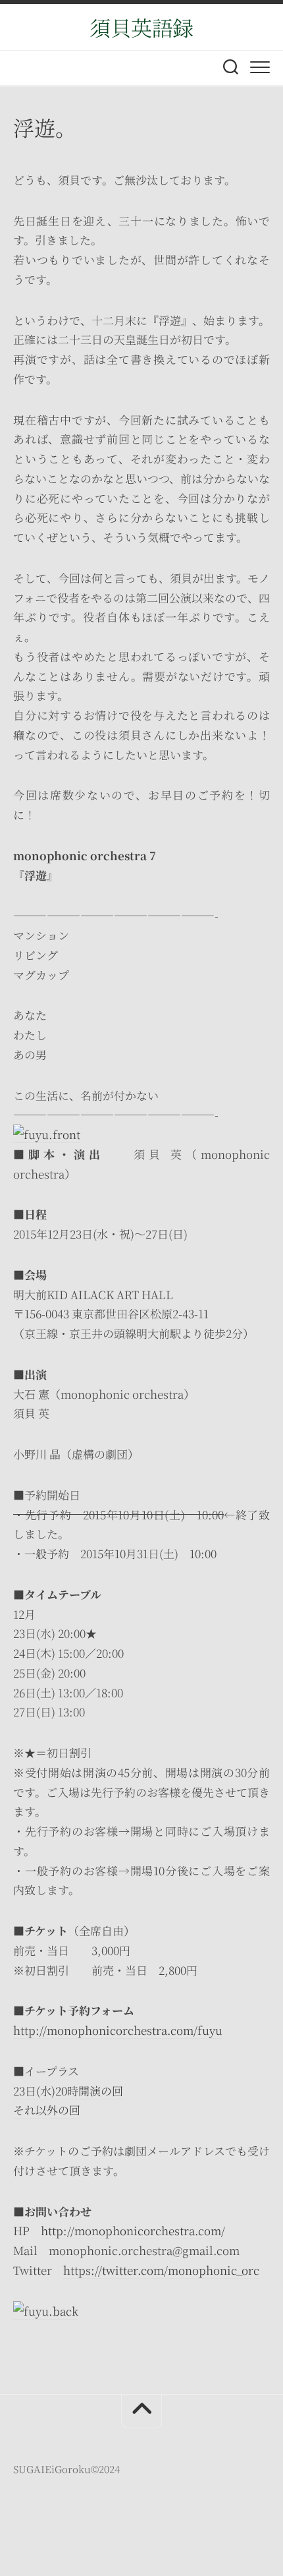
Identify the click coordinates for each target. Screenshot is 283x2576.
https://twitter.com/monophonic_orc (161, 2270)
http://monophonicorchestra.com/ (133, 2230)
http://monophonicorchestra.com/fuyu (118, 2030)
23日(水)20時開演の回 (68, 2091)
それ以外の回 (47, 2110)
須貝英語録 (141, 27)
